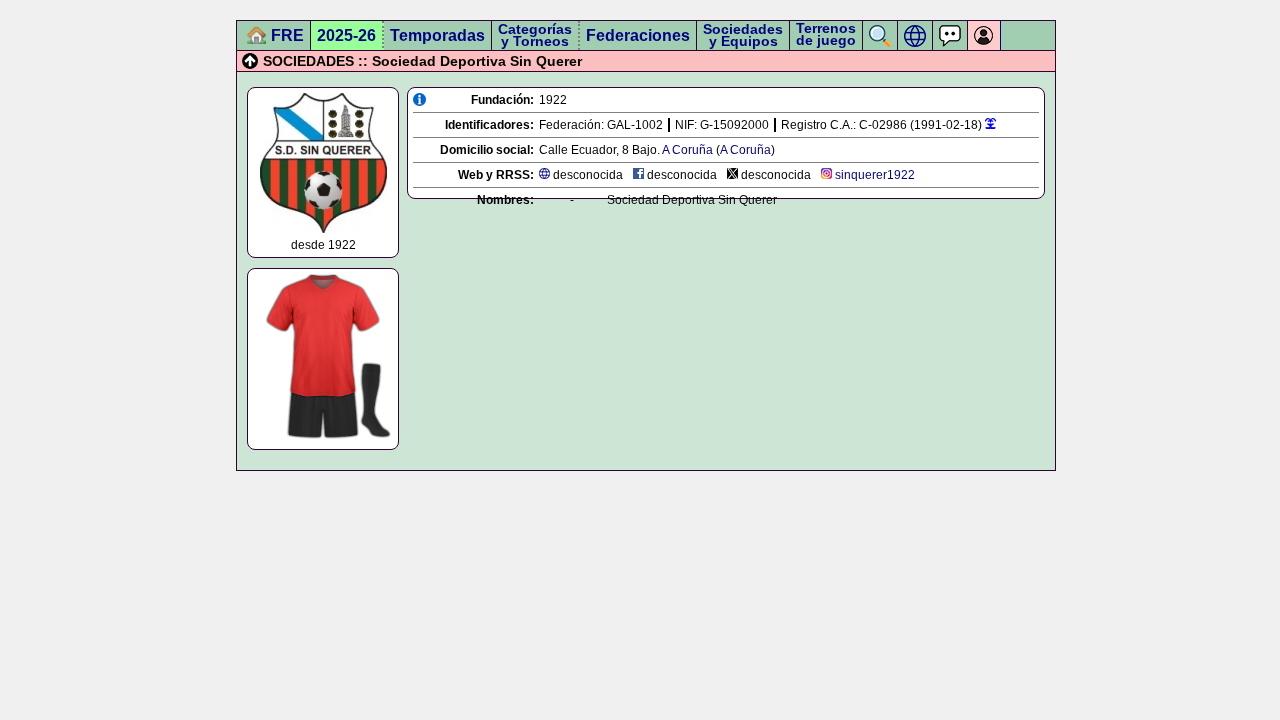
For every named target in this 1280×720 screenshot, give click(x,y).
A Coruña (687, 150)
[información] (419, 99)
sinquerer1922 (875, 175)
